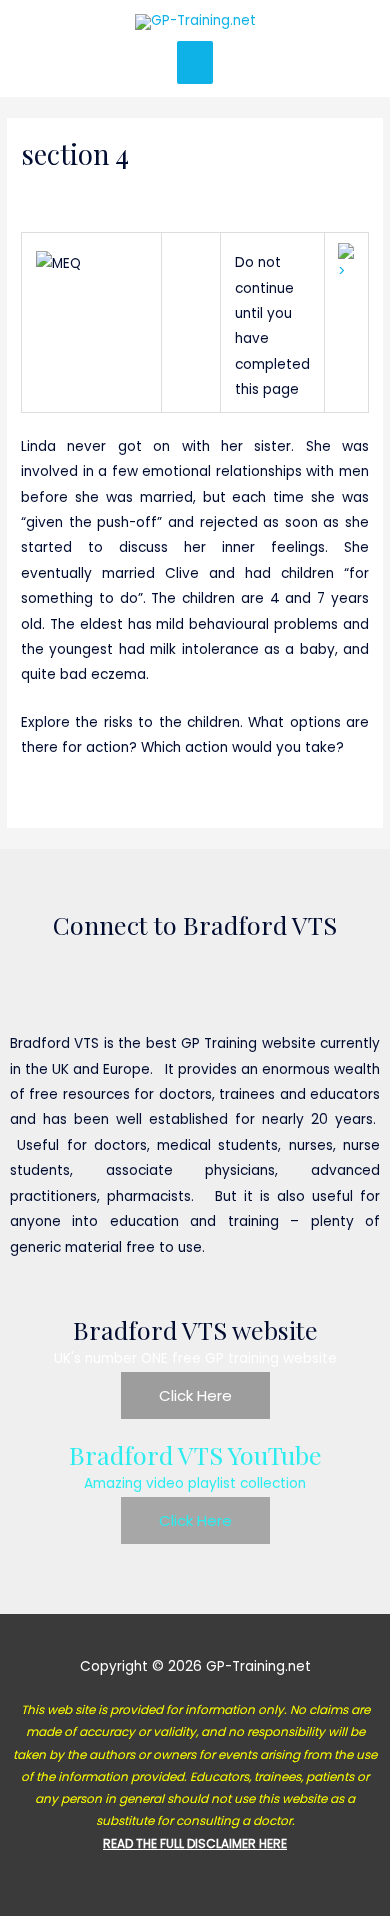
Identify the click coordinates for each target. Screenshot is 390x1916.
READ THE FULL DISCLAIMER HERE (195, 1843)
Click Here (195, 1395)
